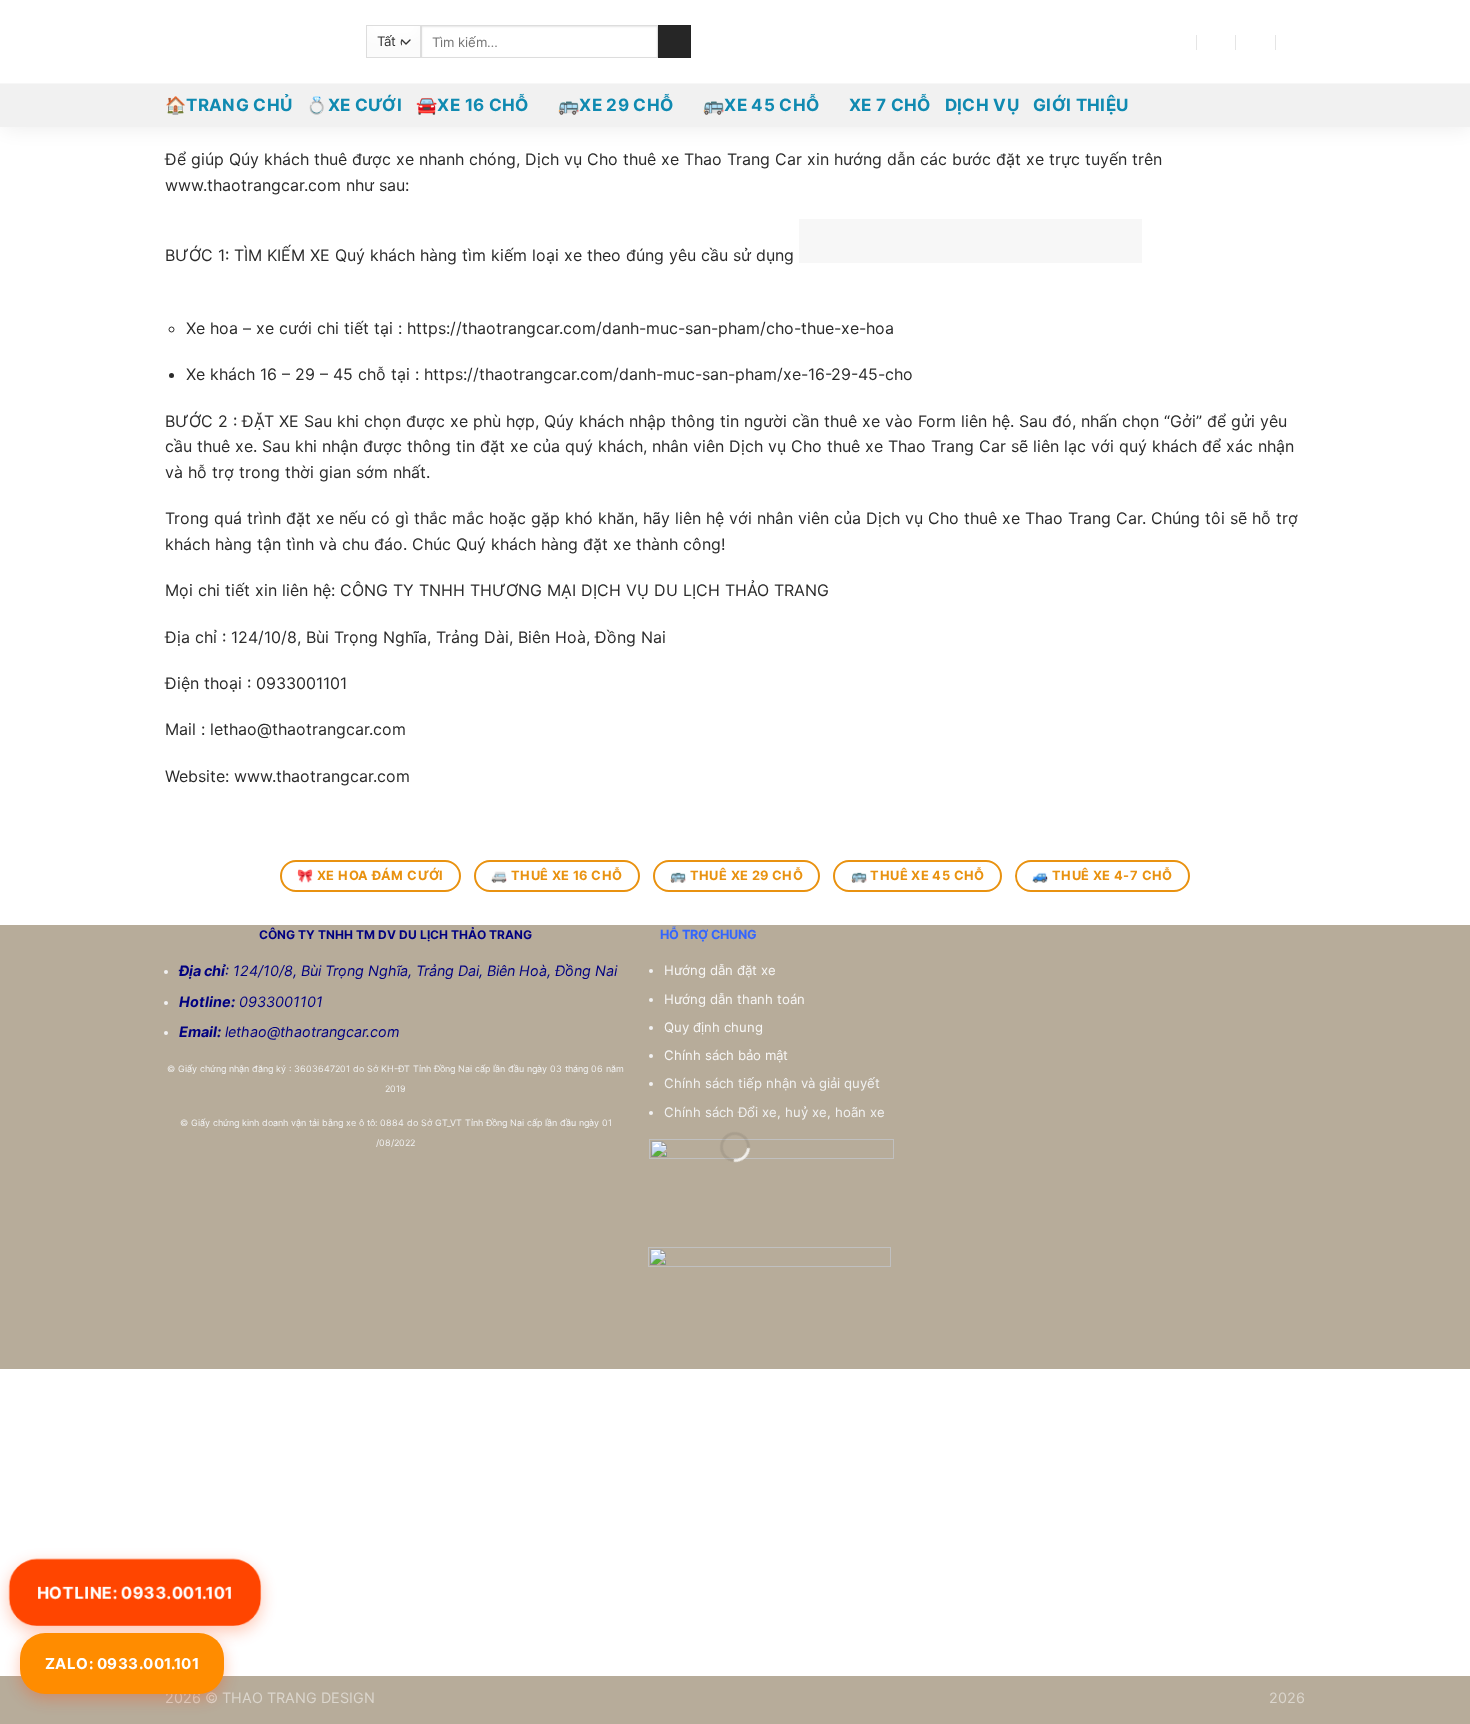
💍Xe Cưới (354, 105)
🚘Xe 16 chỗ (472, 105)
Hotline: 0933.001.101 (134, 1591)
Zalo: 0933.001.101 (122, 1663)
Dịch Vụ (982, 105)
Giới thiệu (1080, 105)
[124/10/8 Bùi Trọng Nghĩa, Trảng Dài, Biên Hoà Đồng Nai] (1177, 41)
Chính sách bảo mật (726, 1055)
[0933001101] (1296, 41)
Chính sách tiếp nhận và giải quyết (772, 1083)
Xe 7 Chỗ (890, 105)
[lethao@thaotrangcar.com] (1216, 41)
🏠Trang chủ (228, 105)
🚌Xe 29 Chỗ (615, 105)
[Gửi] (674, 42)
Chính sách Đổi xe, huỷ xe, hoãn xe (776, 1112)
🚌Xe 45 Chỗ (761, 105)
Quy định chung (715, 1027)
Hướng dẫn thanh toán (736, 999)
